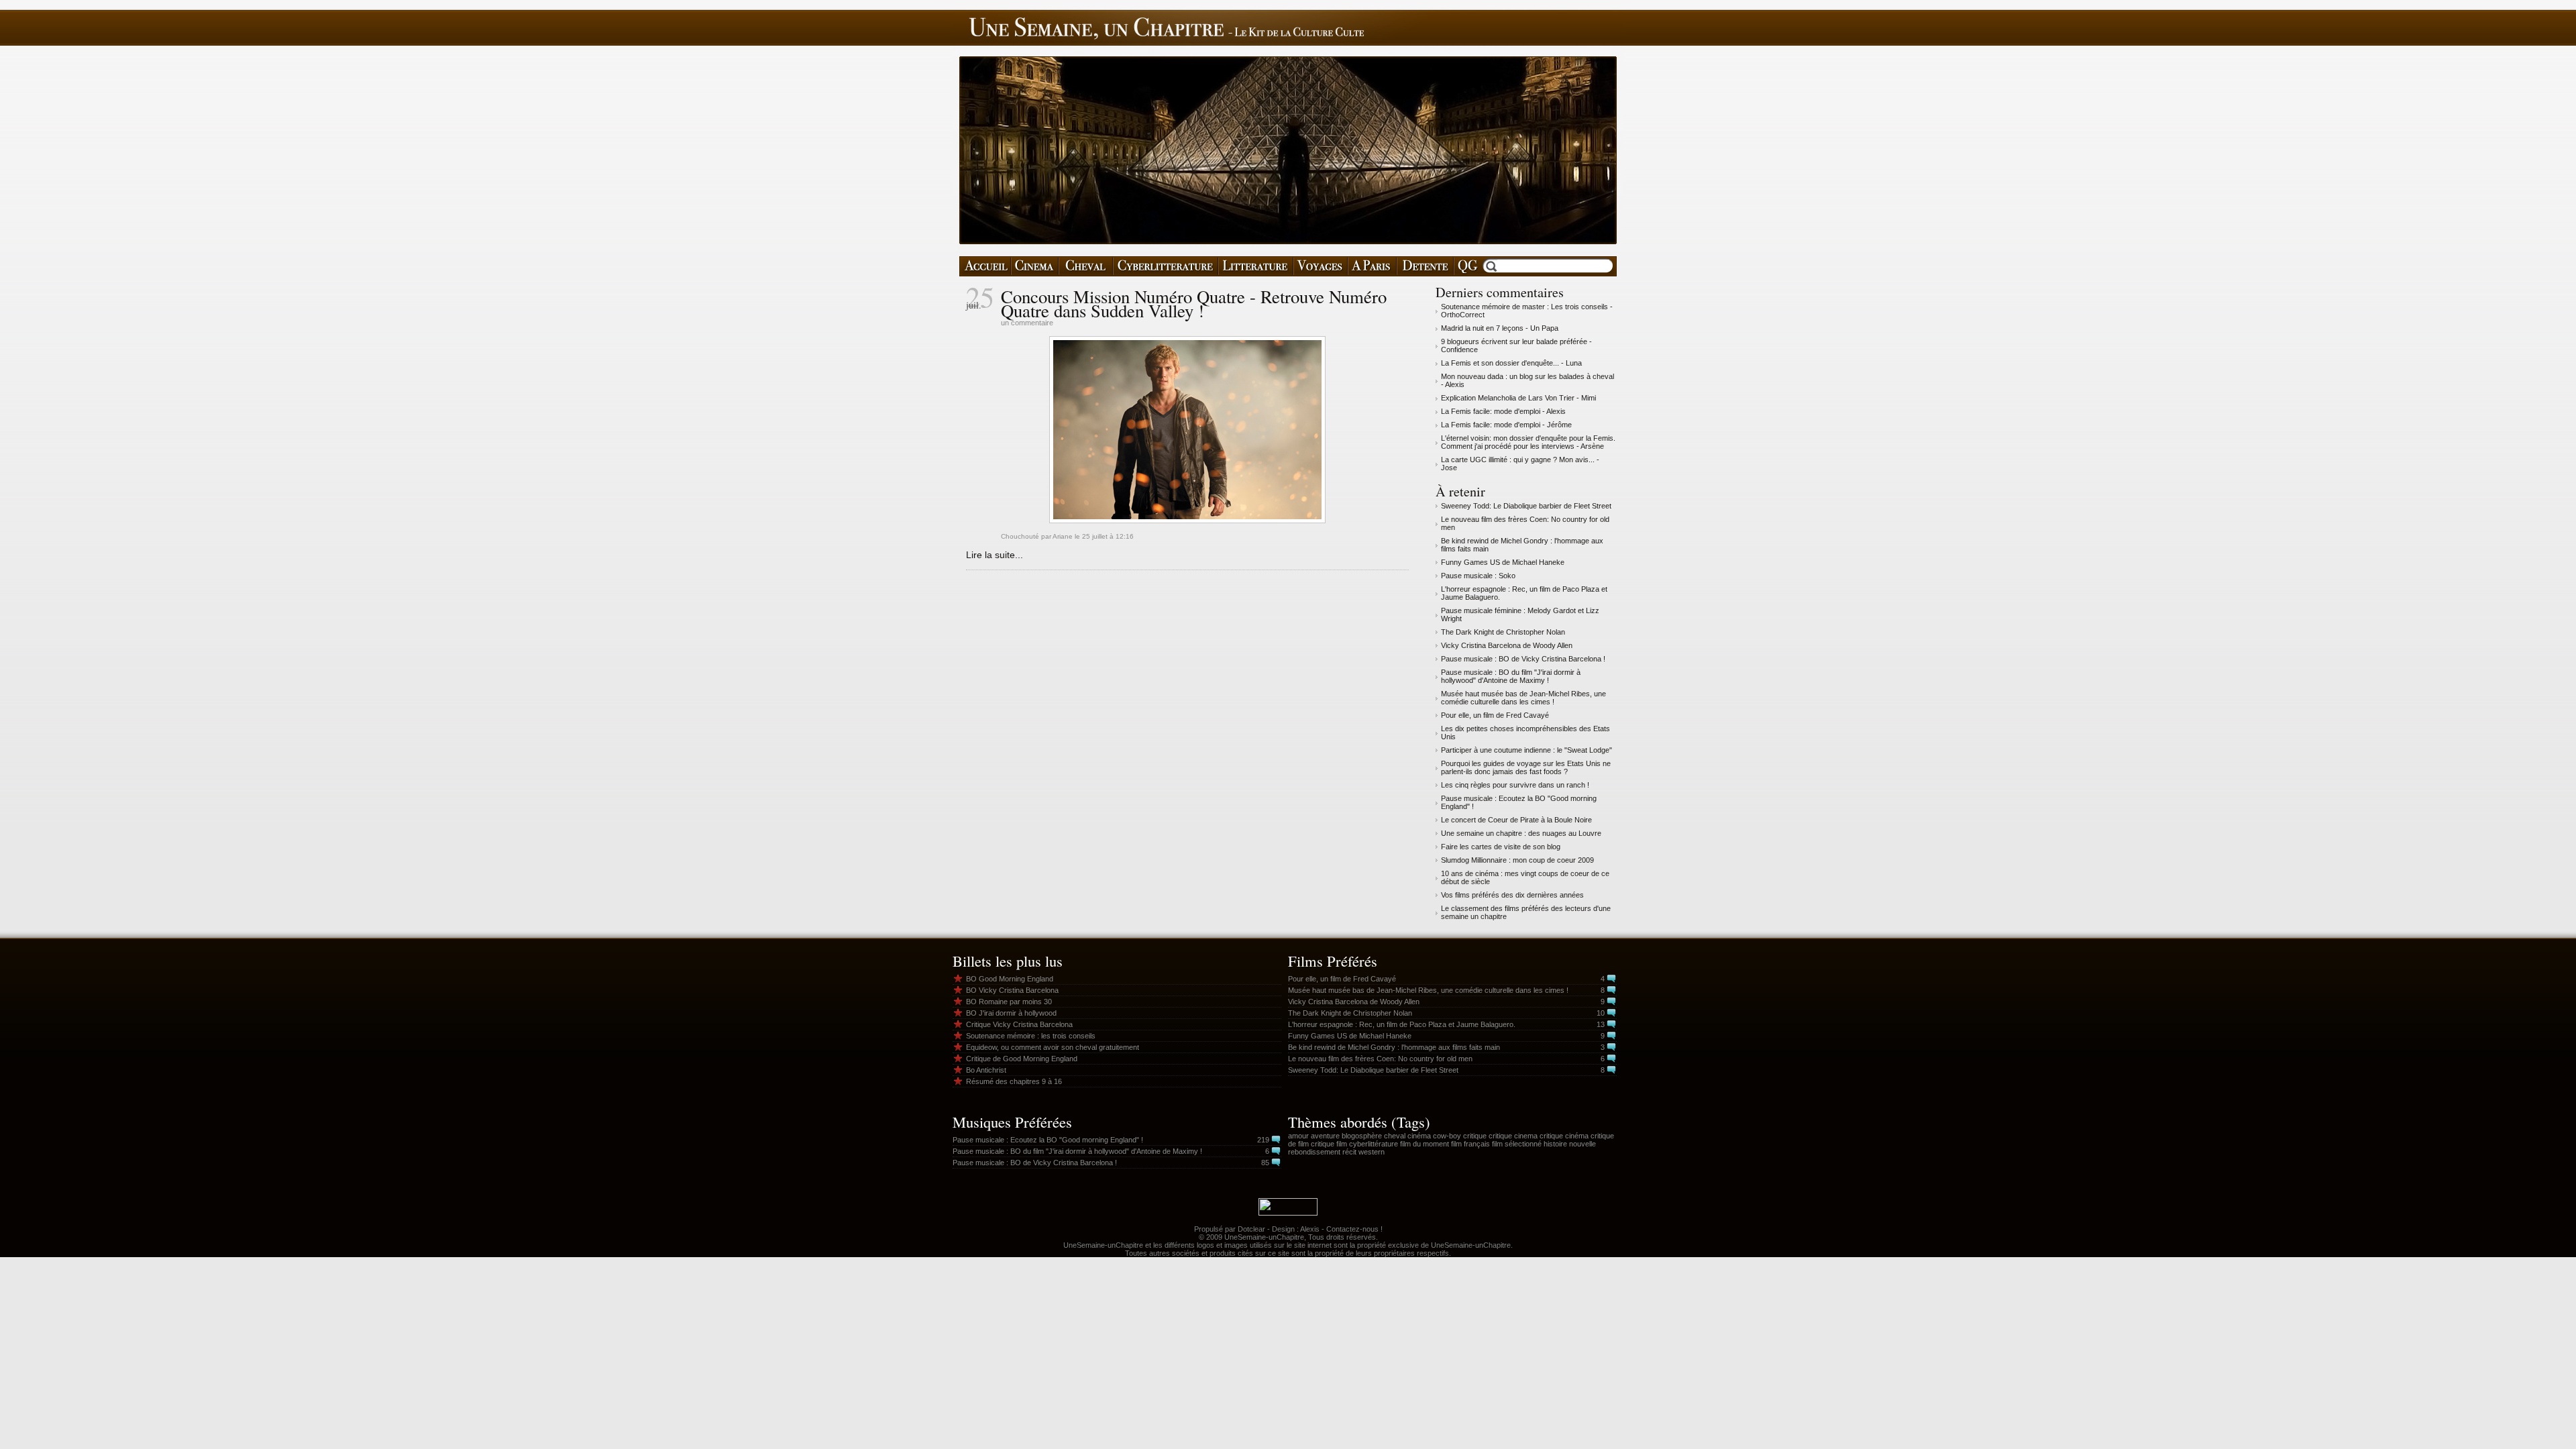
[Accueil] (985, 266)
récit (1349, 1152)
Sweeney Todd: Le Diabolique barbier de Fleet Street (1526, 506)
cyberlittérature (1374, 1144)
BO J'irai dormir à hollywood (1011, 1013)
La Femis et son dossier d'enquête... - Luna (1511, 363)
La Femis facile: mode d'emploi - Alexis (1503, 411)
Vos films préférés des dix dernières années (1512, 895)
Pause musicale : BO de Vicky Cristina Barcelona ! (1523, 659)
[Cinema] (1035, 266)
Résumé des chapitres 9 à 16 (1014, 1081)
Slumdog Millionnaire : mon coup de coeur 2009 (1517, 860)
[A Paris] (1372, 266)
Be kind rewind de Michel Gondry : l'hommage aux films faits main (1394, 1047)
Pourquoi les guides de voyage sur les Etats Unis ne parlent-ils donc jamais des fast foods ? (1526, 767)
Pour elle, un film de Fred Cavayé (1495, 715)
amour (1298, 1136)
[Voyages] (1321, 266)
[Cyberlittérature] (1166, 266)
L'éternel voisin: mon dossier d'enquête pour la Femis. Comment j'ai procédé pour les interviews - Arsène (1528, 442)
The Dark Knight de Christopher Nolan (1503, 632)
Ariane (1063, 536)
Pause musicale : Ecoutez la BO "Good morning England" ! (1048, 1140)
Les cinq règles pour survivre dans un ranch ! (1515, 785)
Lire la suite (990, 555)
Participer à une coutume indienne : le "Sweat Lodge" (1526, 750)
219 (1263, 1140)
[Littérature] (1256, 266)
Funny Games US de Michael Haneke (1503, 562)
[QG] (1467, 266)
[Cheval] (1086, 266)
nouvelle (1582, 1144)
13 (1601, 1024)
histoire (1555, 1144)
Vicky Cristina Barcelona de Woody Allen (1507, 645)
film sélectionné (1517, 1144)
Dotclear (1251, 1229)
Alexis (1310, 1229)
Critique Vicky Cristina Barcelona (1019, 1024)
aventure (1325, 1136)
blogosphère (1362, 1136)
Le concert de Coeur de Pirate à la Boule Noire (1516, 820)
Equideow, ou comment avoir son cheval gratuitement (1053, 1047)
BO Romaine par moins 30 (1009, 1002)
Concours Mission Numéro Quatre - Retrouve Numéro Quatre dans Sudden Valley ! (1194, 304)
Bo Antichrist (986, 1070)
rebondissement (1314, 1152)
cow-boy (1447, 1136)
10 (1601, 1013)
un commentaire (1027, 323)
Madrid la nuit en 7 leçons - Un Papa (1500, 328)
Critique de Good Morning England (1022, 1059)
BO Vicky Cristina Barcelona (1012, 990)
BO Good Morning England (1010, 979)
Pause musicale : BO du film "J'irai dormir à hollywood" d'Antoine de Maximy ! (1511, 676)
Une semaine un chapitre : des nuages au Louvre (1521, 833)
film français (1470, 1144)
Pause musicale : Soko (1478, 576)
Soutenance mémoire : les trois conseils (1031, 1036)
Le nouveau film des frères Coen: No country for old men (1380, 1059)
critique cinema (1513, 1136)
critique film (1329, 1144)
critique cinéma (1564, 1136)
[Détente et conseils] (1425, 266)
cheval (1395, 1136)
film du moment (1425, 1144)
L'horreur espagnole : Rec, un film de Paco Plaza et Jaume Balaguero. (1402, 1024)
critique (1475, 1136)
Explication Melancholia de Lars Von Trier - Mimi (1518, 398)
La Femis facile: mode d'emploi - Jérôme (1506, 425)
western (1372, 1152)
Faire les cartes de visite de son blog (1501, 847)
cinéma (1419, 1136)
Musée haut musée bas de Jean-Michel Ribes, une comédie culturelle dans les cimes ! (1523, 698)
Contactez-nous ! (1354, 1229)
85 (1265, 1163)
